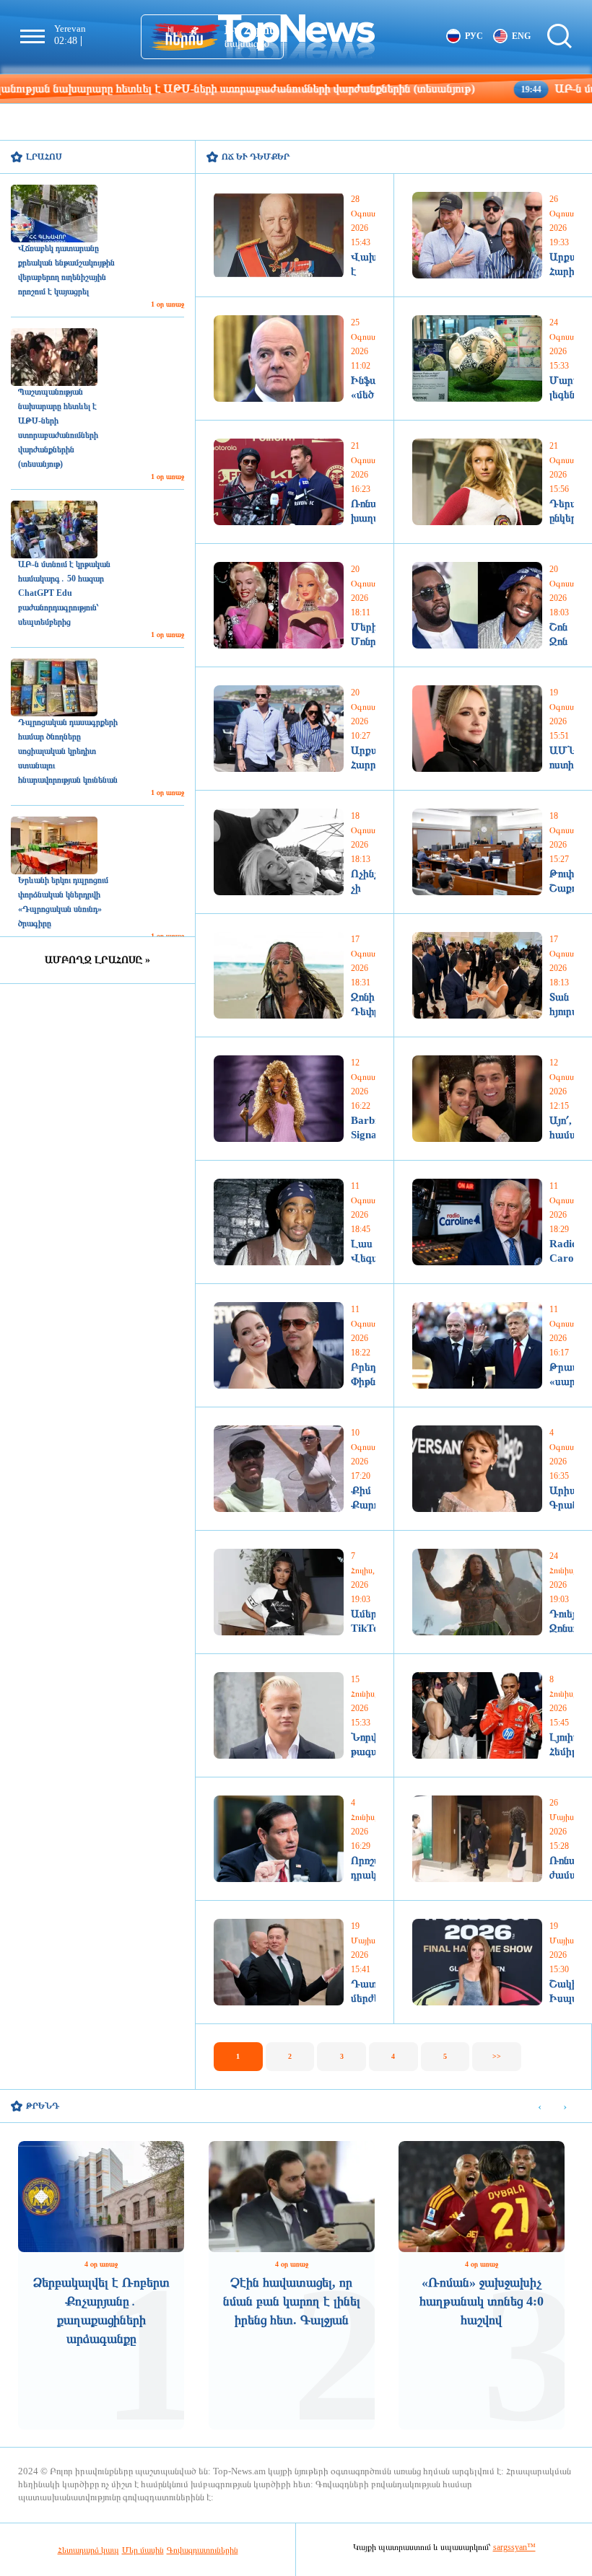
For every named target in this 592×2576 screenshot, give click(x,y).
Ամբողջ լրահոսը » (97, 960)
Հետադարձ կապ (88, 2550)
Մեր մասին (143, 2550)
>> (497, 2056)
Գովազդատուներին (203, 2550)
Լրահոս (44, 157)
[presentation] (540, 2107)
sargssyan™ (514, 2547)
